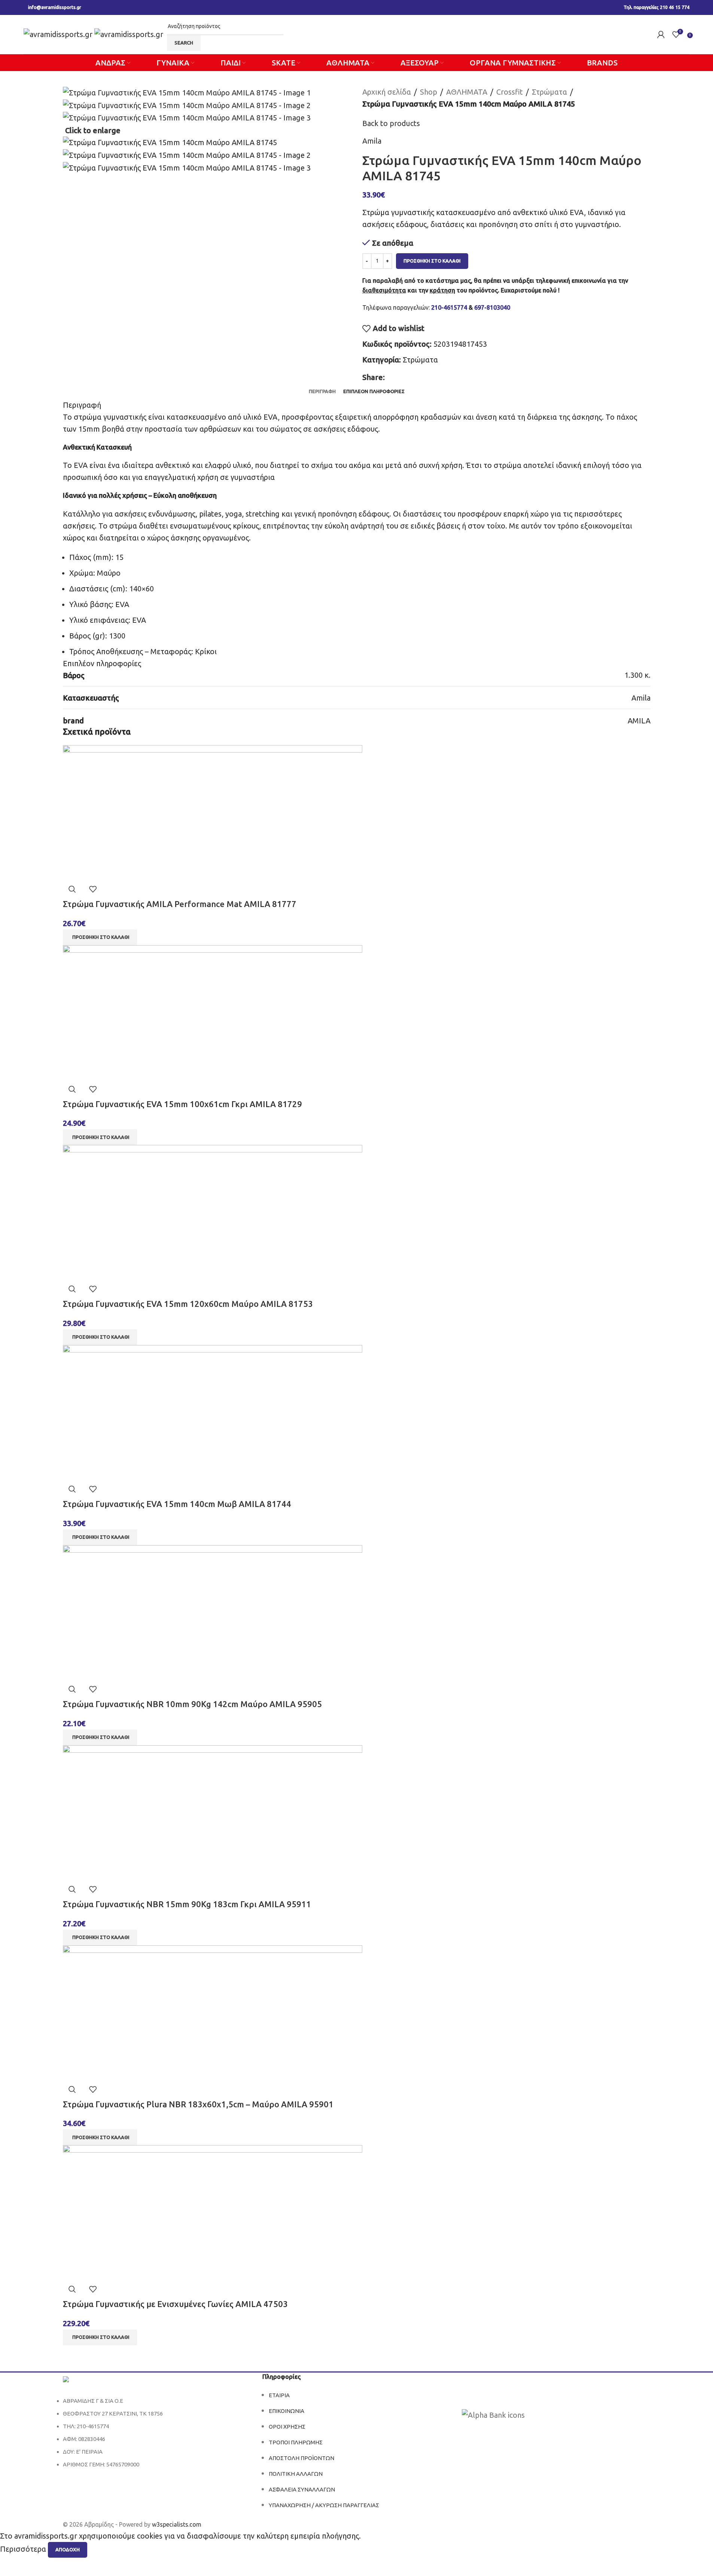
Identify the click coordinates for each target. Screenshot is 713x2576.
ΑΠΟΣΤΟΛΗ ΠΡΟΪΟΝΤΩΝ (301, 2458)
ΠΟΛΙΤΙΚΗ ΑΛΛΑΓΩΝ (296, 2474)
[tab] (322, 391)
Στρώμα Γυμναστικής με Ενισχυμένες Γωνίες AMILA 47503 (175, 2304)
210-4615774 (449, 307)
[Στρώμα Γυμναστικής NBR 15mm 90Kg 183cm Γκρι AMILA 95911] (213, 1812)
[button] (100, 937)
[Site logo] (59, 33)
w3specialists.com (177, 2524)
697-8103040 (492, 307)
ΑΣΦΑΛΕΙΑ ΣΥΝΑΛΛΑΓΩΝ (302, 2489)
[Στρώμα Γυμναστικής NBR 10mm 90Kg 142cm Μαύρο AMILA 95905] (213, 1612)
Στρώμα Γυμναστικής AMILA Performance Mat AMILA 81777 (180, 904)
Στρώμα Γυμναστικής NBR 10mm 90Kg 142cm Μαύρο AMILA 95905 (192, 1704)
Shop (429, 92)
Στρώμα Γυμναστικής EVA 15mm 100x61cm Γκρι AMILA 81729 (182, 1104)
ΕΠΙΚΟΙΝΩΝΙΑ (287, 2411)
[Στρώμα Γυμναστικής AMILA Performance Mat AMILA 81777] (213, 811)
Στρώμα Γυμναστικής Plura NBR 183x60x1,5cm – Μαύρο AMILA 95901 (198, 2104)
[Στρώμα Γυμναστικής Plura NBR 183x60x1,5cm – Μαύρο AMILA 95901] (213, 2012)
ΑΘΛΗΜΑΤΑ (467, 92)
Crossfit (510, 92)
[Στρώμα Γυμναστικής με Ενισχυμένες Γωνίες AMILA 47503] (213, 2212)
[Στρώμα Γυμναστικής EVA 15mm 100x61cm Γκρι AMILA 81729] (213, 1012)
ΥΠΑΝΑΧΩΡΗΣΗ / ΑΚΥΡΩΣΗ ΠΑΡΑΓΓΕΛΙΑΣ (324, 2505)
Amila (372, 141)
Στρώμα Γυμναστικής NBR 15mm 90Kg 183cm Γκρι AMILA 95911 (187, 1904)
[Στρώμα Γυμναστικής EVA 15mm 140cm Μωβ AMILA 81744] (213, 1411)
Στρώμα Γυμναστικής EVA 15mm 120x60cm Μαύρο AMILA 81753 (188, 1304)
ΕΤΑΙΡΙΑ (279, 2395)
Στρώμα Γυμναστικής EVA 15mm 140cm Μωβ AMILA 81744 (177, 1504)
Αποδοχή (68, 2549)
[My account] (661, 34)
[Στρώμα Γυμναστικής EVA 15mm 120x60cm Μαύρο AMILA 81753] (213, 1212)
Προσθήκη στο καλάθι (432, 261)
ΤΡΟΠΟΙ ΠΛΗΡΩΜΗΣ (296, 2442)
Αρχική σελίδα (387, 92)
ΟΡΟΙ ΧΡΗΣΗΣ (287, 2427)
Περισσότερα (24, 2549)
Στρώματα (549, 92)
